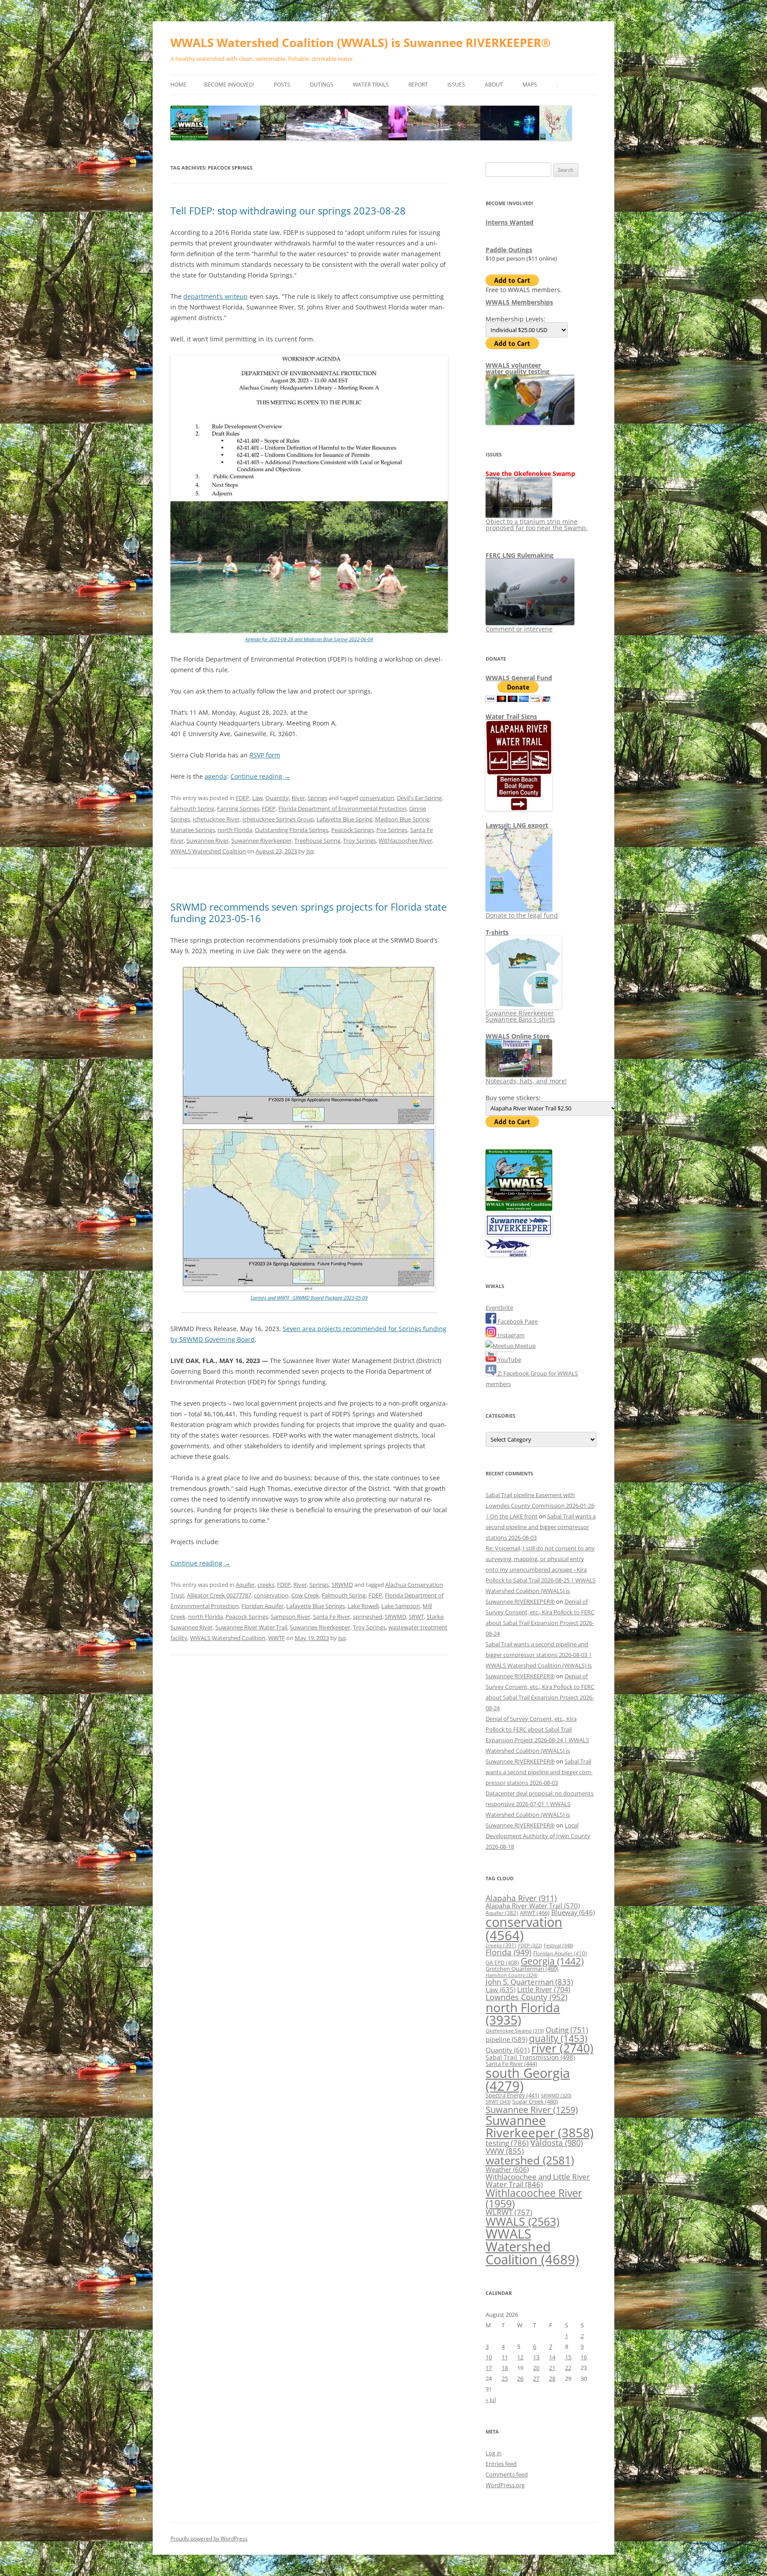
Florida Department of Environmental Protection (342, 808)
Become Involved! (229, 85)
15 (568, 2357)
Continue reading (260, 776)
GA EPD (502, 1963)
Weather (507, 2169)
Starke (435, 1617)
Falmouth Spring (192, 808)
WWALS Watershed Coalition (208, 851)
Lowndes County (526, 1997)
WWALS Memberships (519, 302)
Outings (322, 85)
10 (489, 2357)
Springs (317, 798)
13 (536, 2357)
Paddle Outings (509, 250)
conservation (377, 798)
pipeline (506, 2039)
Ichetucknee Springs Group (278, 819)
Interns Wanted (510, 222)
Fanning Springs (238, 808)
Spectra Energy (512, 2095)
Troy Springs (360, 840)
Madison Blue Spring (402, 819)
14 (552, 2357)
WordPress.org (505, 2485)
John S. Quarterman (529, 1982)
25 (505, 2378)
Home (178, 85)
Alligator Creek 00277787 (219, 1595)
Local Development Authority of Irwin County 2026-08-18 (538, 1836)
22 (568, 2368)
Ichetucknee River (216, 819)
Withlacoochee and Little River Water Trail (538, 2180)
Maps (530, 85)
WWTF (277, 1638)
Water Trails (371, 85)
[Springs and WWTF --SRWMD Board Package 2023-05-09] (309, 1289)
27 (536, 2378)
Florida (508, 1952)
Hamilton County (511, 1975)
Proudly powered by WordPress (209, 2538)
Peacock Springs (352, 830)
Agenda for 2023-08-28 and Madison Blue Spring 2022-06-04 (309, 639)
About (494, 85)
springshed (368, 1617)
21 (552, 2368)
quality (558, 2038)
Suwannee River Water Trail (251, 1627)
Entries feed (501, 2464)
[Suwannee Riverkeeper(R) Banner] (519, 1234)
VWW (505, 2151)
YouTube (509, 1359)
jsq (310, 851)
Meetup (525, 1346)
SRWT (416, 1617)
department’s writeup (215, 296)
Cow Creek (305, 1595)
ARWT (535, 1913)
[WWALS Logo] (519, 1209)
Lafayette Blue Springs (316, 1606)
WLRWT (509, 2212)
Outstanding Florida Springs (292, 830)
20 (536, 2368)
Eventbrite (499, 1308)
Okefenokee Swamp (515, 2031)
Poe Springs (392, 830)
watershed (530, 2160)
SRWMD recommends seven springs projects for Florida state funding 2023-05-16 (308, 912)
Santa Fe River (332, 1617)
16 (584, 2357)
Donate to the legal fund (522, 915)
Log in (494, 2453)
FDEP (243, 798)
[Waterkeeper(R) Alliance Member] (508, 1254)
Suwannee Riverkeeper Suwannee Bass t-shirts (520, 1016)
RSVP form (265, 755)
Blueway (573, 1912)
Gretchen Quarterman (522, 1969)
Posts (282, 85)
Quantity (277, 798)
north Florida (235, 830)
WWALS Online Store (518, 1036)
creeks (266, 1585)
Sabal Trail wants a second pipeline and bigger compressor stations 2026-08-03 (541, 1527)
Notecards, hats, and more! (526, 1081)
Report (418, 85)
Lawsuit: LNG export (517, 825)
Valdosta (557, 2142)
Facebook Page (517, 1321)
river (562, 2048)
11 (505, 2357)
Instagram (510, 1335)
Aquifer (245, 1585)
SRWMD (342, 1585)
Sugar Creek (535, 2101)
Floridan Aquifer (263, 1606)
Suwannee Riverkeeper (261, 840)
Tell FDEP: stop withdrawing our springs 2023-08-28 (288, 210)
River (298, 798)
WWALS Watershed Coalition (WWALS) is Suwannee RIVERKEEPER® (361, 43)
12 (520, 2357)
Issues (456, 85)
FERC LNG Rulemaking (520, 555)
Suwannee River (208, 840)
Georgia (552, 1961)
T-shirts (497, 932)
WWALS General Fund (519, 678)
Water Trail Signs (511, 716)
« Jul (491, 2400)
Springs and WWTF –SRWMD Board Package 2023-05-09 (309, 1298)
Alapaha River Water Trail (533, 1906)
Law (257, 798)
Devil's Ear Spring (419, 798)
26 (520, 2378)
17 (489, 2368)
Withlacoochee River (405, 840)
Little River (544, 1989)
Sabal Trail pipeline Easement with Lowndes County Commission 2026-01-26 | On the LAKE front (540, 1506)
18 (505, 2368)
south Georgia (528, 2079)
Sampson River (291, 1617)
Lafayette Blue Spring (344, 819)
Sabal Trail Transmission (530, 2057)
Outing (567, 2030)
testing (507, 2143)
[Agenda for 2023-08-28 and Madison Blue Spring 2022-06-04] (309, 631)
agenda (216, 776)
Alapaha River (521, 1898)
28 (552, 2378)
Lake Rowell (363, 1606)
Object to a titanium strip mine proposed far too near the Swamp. (537, 525)
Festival (558, 1945)
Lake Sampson (401, 1606)
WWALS (522, 2221)
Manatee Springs (193, 830)
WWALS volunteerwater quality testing (518, 368)
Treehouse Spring (317, 840)
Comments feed (507, 2474)
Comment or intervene (519, 629)
